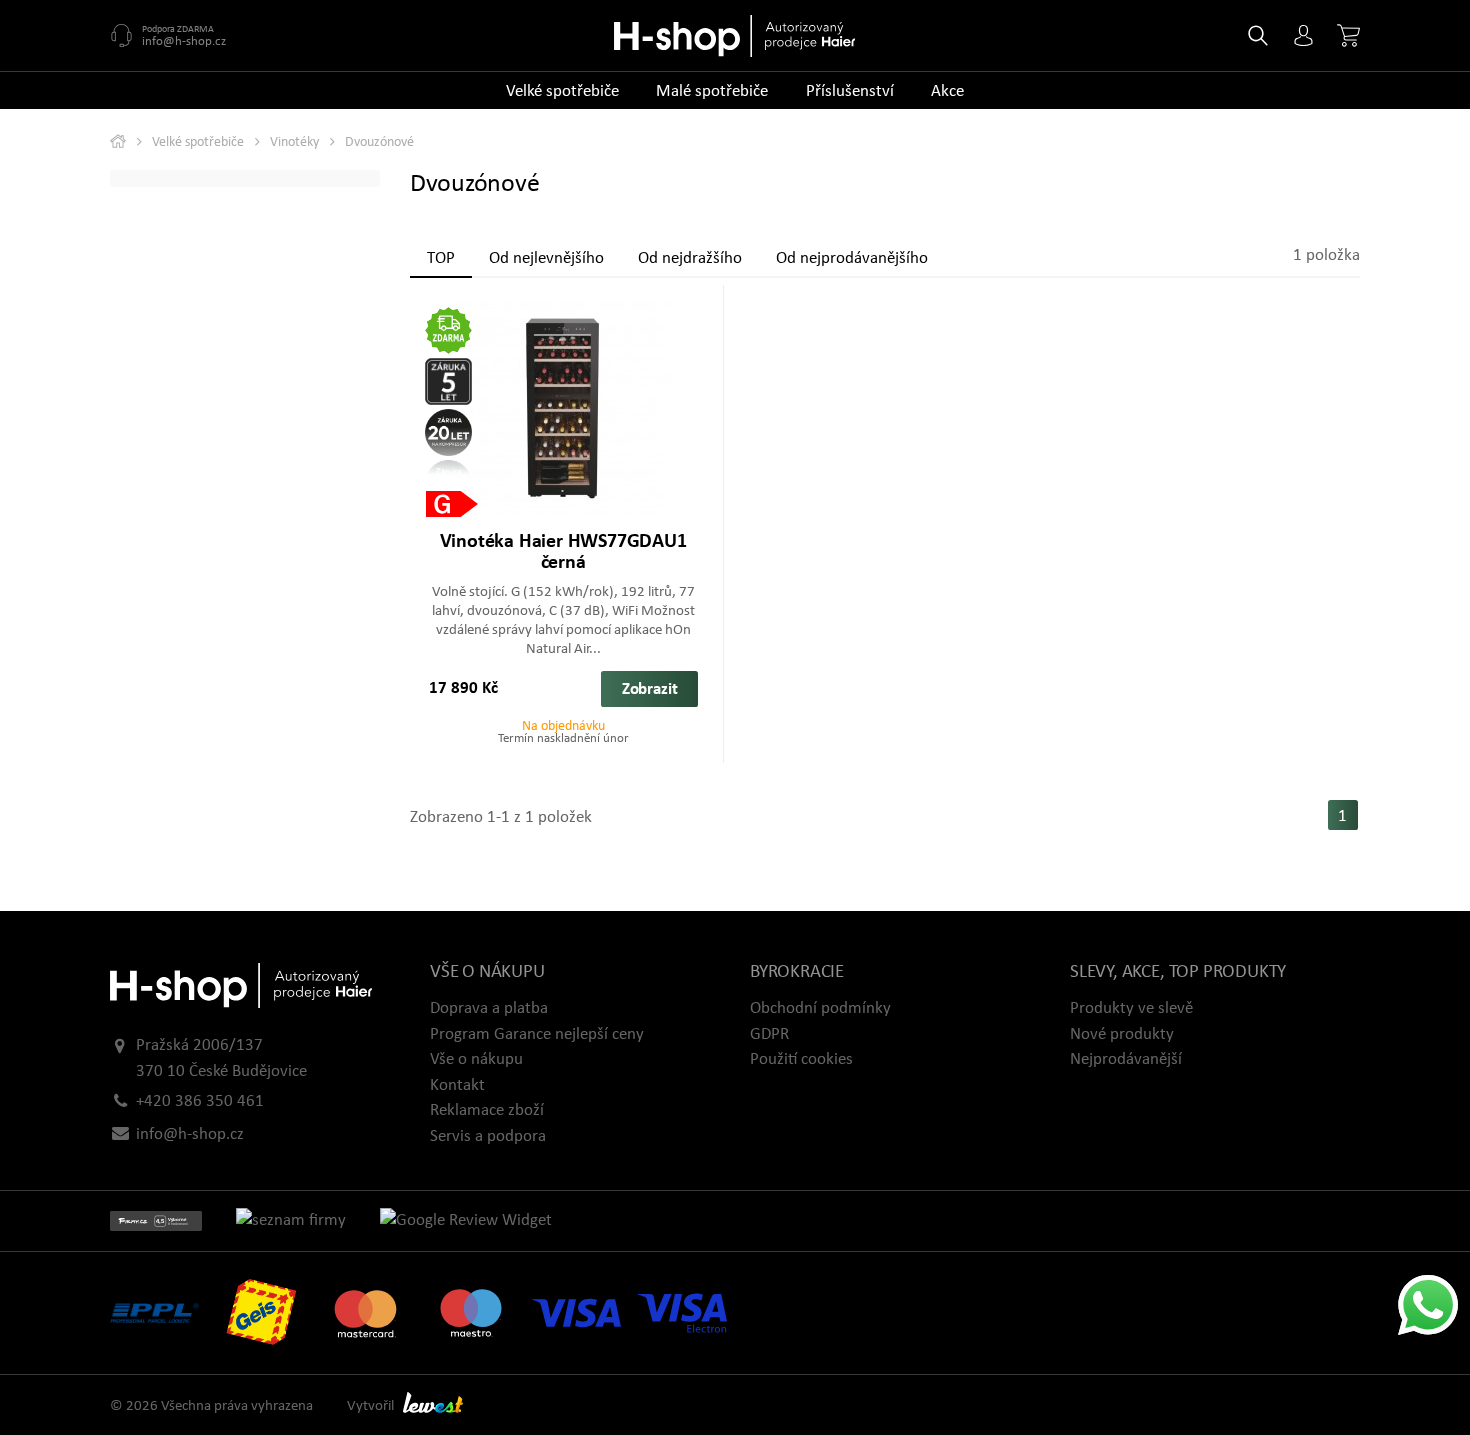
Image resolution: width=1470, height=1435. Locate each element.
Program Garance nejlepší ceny (537, 1034)
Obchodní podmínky (820, 1008)
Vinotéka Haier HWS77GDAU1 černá (563, 552)
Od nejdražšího (690, 258)
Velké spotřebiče (562, 91)
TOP (441, 258)
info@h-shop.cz (184, 41)
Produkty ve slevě (1131, 1008)
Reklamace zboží (487, 1110)
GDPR (769, 1034)
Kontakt (457, 1085)
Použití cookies (801, 1059)
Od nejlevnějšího (546, 258)
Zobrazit (650, 689)
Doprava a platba (489, 1008)
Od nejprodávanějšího (852, 258)
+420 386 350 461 (200, 1101)
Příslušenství (850, 91)
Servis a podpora (488, 1136)
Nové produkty (1122, 1034)
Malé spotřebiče (712, 91)
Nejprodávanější (1126, 1059)
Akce (947, 91)
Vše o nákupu (476, 1059)
